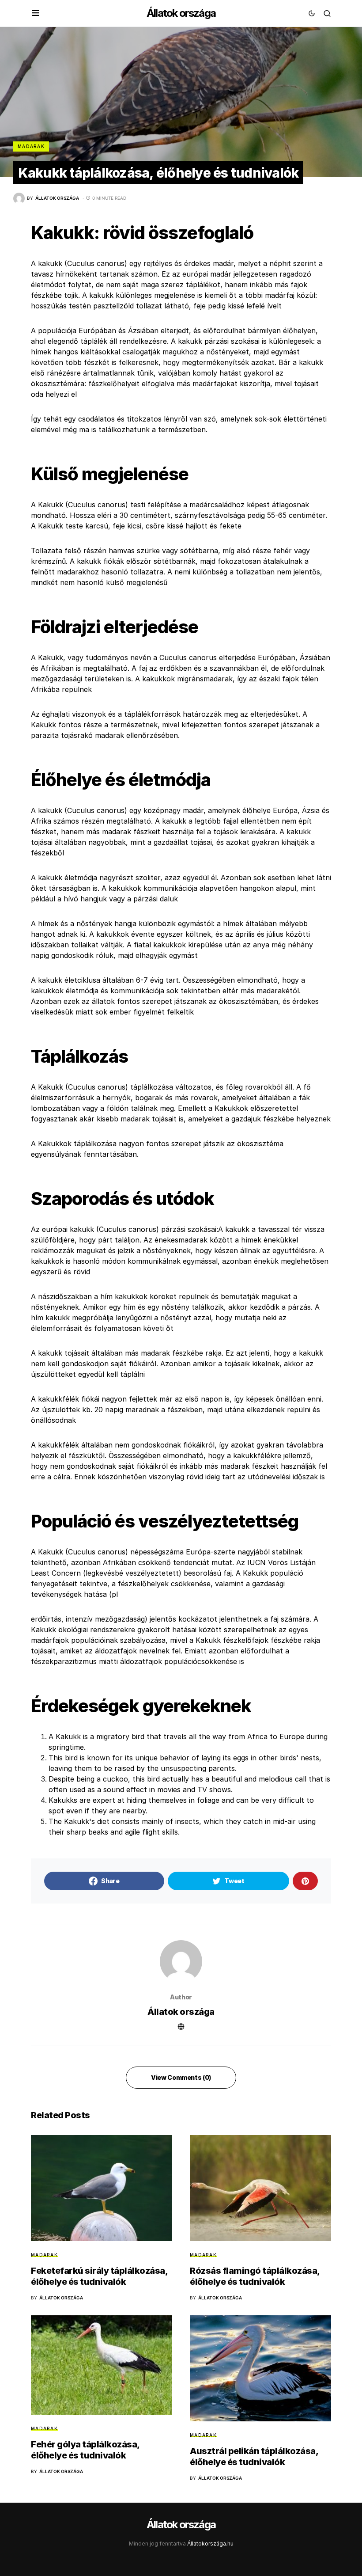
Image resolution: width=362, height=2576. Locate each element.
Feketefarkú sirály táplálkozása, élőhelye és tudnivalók (99, 2276)
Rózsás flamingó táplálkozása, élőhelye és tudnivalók (255, 2276)
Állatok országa (181, 13)
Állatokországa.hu (210, 2544)
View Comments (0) (181, 2077)
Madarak (31, 146)
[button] (36, 13)
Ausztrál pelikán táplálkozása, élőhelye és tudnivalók (254, 2456)
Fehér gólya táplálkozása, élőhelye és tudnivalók (85, 2450)
